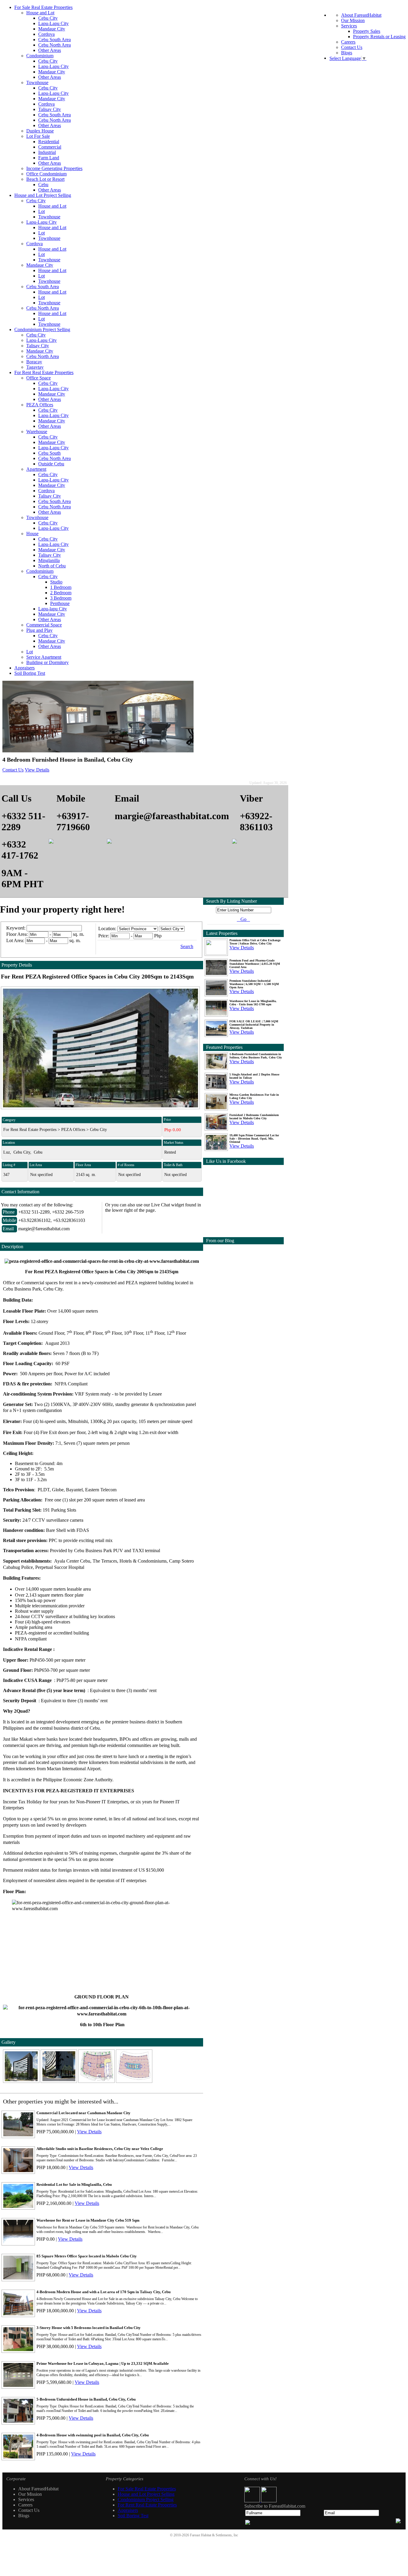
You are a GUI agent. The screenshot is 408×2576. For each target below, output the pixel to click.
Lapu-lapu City (53, 609)
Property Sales (367, 31)
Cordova (46, 34)
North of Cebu (52, 566)
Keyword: (16, 928)
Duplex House (40, 131)
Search (187, 946)
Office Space (39, 378)
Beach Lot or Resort (45, 179)
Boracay (34, 362)
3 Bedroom (61, 598)
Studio (56, 582)
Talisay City (50, 109)
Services (349, 26)
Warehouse (37, 432)
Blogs (347, 53)
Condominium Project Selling (42, 329)
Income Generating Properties (54, 168)
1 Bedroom (61, 587)
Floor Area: (17, 934)
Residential (49, 142)
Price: (104, 936)
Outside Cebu (51, 464)
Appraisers (24, 668)
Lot (42, 211)
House (32, 534)
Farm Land (49, 158)
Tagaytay (35, 367)
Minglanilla (49, 560)
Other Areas (50, 50)
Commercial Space (44, 625)
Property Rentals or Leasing (379, 37)
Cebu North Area (55, 45)
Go (243, 919)
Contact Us (352, 47)
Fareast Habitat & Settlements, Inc (214, 2535)
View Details (37, 770)
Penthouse (60, 603)
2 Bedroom (61, 593)
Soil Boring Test (30, 673)
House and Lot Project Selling (43, 195)
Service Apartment (44, 657)
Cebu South (49, 453)
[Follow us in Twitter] (269, 2501)
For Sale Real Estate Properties (43, 7)
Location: (107, 929)
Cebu (43, 185)
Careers (348, 42)
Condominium (40, 56)
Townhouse (37, 82)
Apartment (36, 469)
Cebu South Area (55, 40)
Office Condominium (46, 174)
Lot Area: (15, 940)
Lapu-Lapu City (53, 23)
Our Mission (353, 20)
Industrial (47, 152)
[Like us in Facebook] (253, 2501)
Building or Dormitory (47, 662)
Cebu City (48, 18)
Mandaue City (52, 29)
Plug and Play (39, 630)
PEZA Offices (40, 405)
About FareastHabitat (361, 15)
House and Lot (40, 13)
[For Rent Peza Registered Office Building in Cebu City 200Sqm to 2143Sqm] (22, 2081)
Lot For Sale (38, 136)
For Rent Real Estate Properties (44, 372)
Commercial (50, 147)
